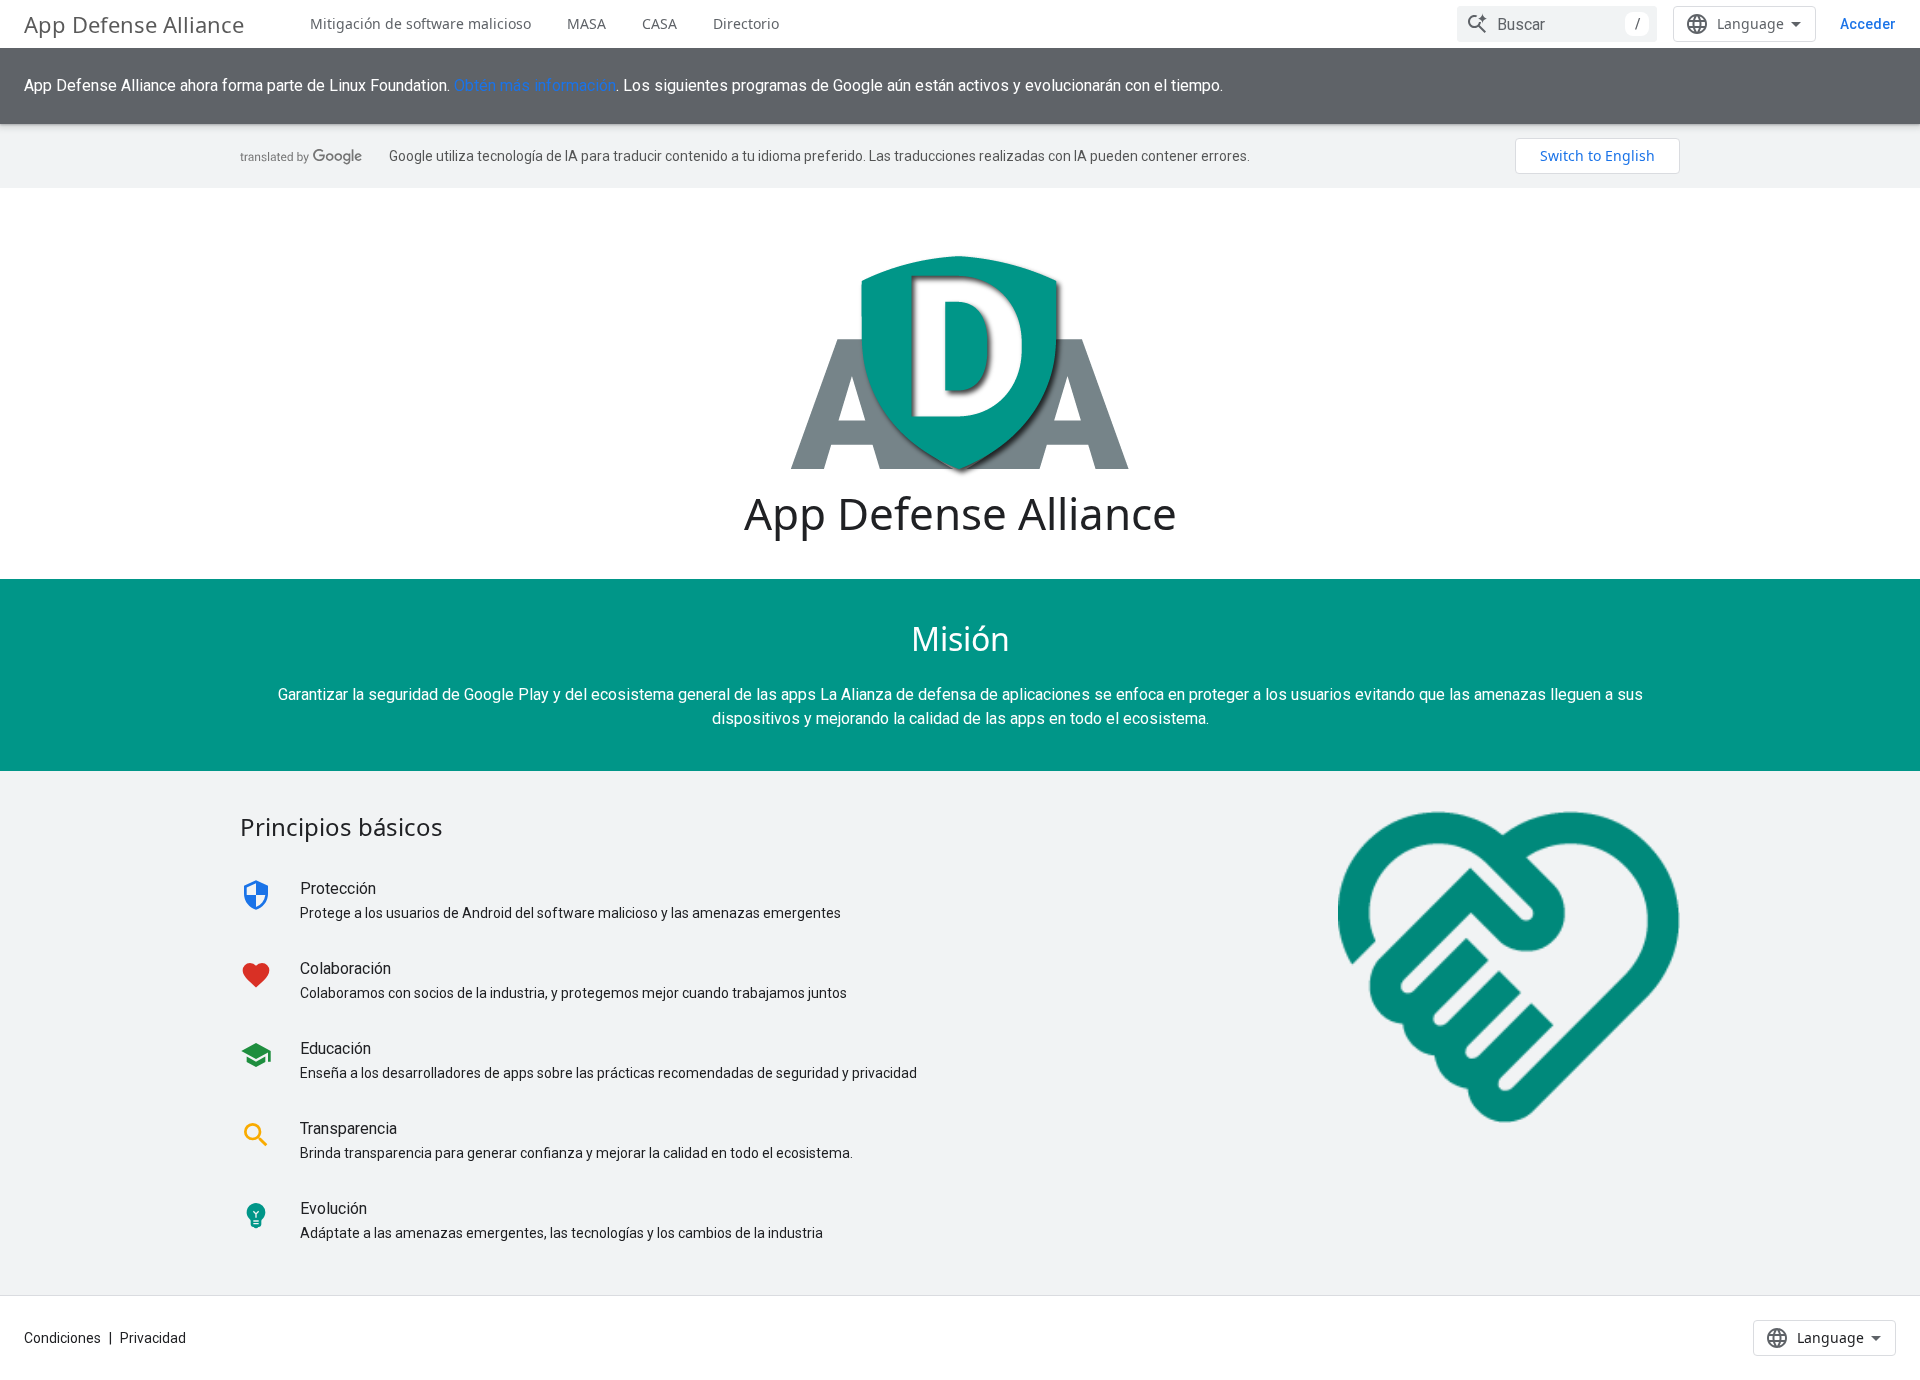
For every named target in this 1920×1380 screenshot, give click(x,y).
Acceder (1868, 24)
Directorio (746, 23)
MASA (586, 23)
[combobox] (1557, 24)
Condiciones (62, 1338)
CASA (659, 23)
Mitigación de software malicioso (420, 23)
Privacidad (153, 1338)
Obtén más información (535, 85)
